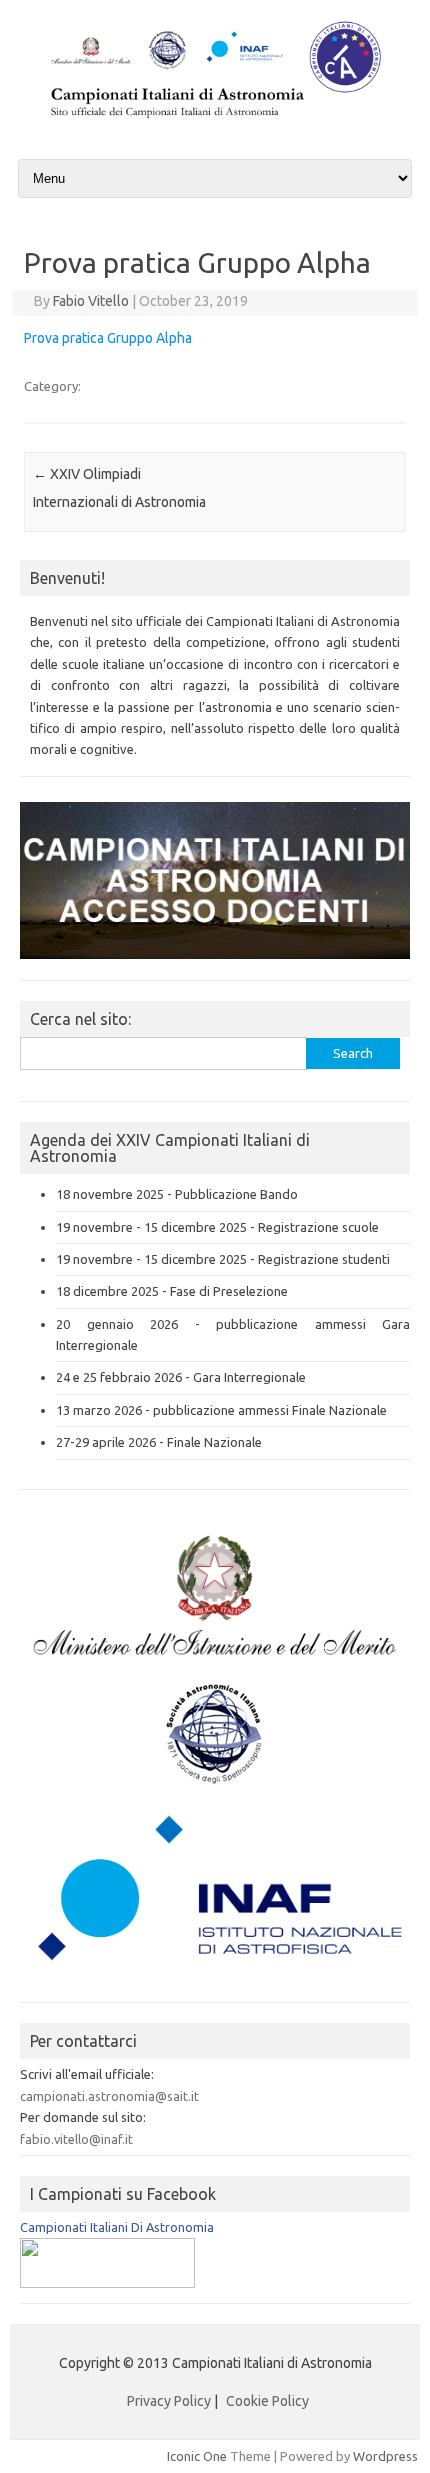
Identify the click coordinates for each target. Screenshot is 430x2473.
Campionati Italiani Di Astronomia (117, 2227)
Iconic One (197, 2456)
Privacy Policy (169, 2401)
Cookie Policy (267, 2401)
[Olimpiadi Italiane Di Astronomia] (107, 2283)
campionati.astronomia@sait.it (109, 2096)
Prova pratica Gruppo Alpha (108, 338)
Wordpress (385, 2456)
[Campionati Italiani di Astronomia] (215, 121)
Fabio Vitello (91, 301)
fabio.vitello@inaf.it (76, 2139)
